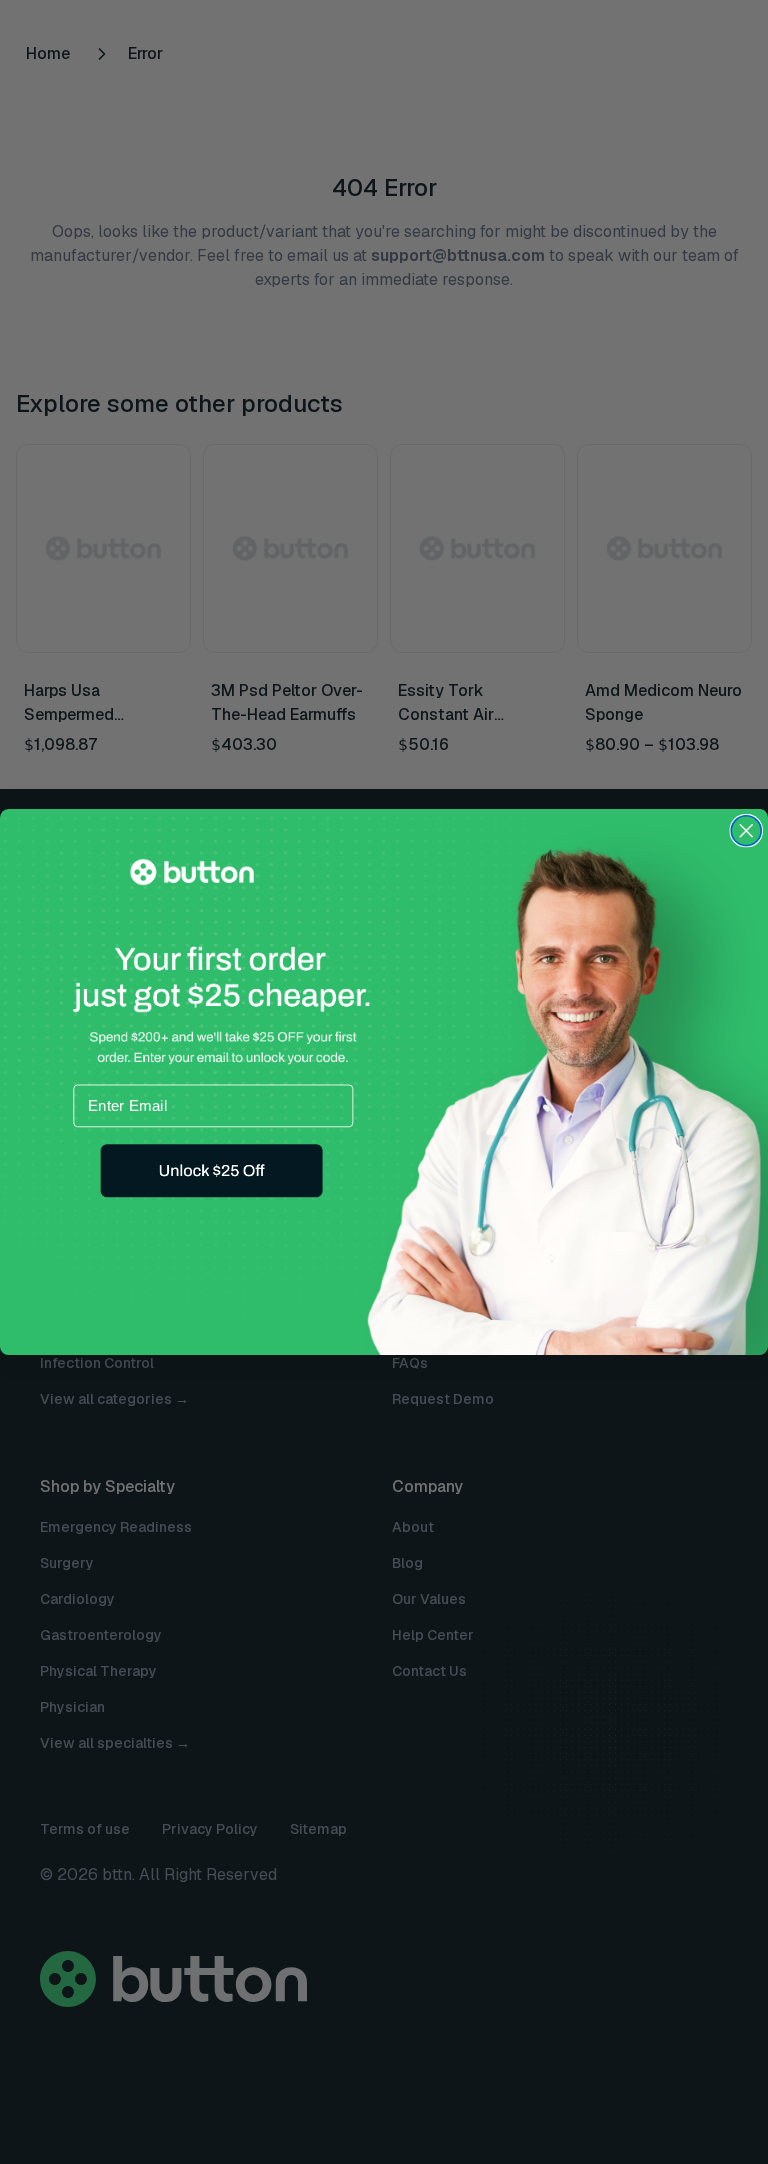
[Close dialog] (746, 831)
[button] (211, 1171)
